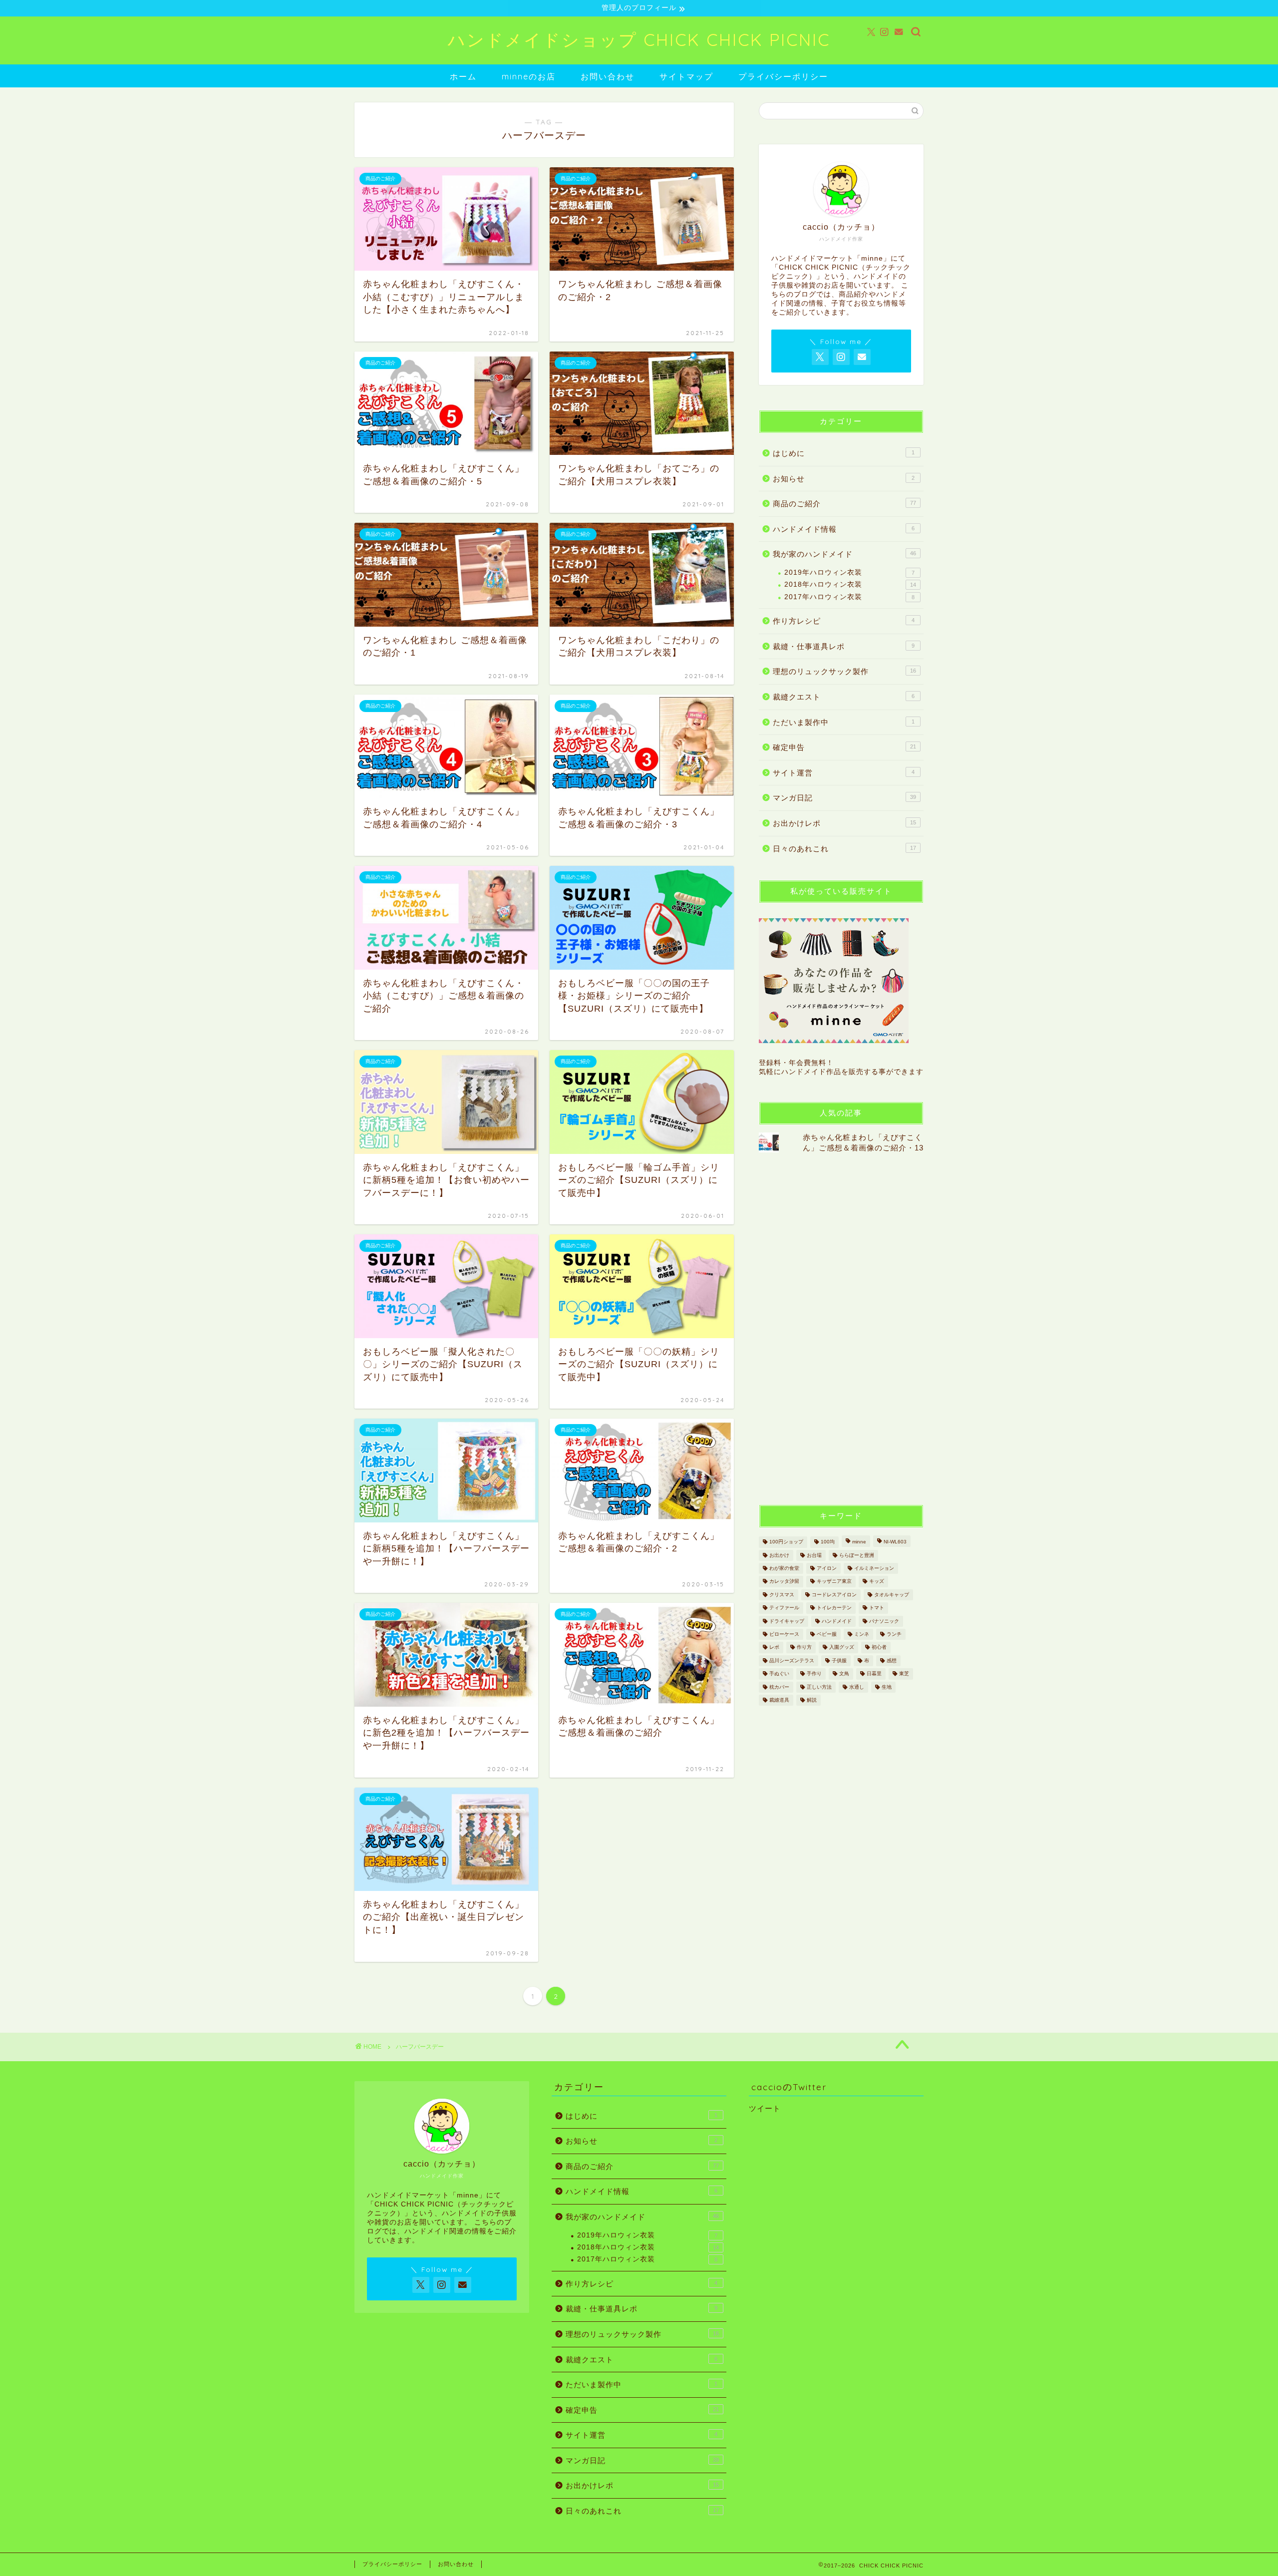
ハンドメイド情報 (844, 529)
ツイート (765, 2108)
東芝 (904, 1674)
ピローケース (784, 1634)
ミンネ (862, 1634)
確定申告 (844, 747)
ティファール (784, 1608)
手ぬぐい (779, 1674)
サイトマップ (686, 76)
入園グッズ (842, 1648)
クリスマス (782, 1595)
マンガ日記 (844, 798)
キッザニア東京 (834, 1582)
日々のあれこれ (844, 849)
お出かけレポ (844, 823)
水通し (857, 1687)
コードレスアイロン (834, 1595)
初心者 (879, 1648)
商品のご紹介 (844, 504)
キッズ (877, 1582)
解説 (812, 1700)
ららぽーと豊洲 (857, 1555)
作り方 (804, 1648)
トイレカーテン (834, 1608)
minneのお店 (529, 76)
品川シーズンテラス (792, 1660)
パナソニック (884, 1621)
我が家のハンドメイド (844, 554)
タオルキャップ (892, 1595)
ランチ (894, 1634)
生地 (887, 1687)
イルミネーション (874, 1568)
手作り (814, 1674)
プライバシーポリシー (783, 76)
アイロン (827, 1568)
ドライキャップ (787, 1621)
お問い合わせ (608, 76)
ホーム (463, 76)
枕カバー (779, 1687)
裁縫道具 (779, 1700)
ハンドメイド (837, 1621)
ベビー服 (827, 1634)
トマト (877, 1608)
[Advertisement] (834, 1328)
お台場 (814, 1555)
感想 (892, 1660)
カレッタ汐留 (784, 1582)
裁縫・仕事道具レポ (844, 646)
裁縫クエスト (844, 697)
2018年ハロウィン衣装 (850, 584)
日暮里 (874, 1674)
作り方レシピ (844, 621)
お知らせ (844, 479)
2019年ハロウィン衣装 (849, 572)
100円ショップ (786, 1542)
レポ (774, 1648)
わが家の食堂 (784, 1568)
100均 (828, 1542)
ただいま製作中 (844, 722)
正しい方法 (819, 1687)
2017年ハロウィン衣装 (849, 597)
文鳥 (844, 1674)
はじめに (844, 453)
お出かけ (779, 1555)
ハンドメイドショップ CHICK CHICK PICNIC (639, 40)
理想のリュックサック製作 (844, 671)
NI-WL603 (895, 1542)
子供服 (839, 1660)
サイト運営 (844, 773)
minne (859, 1542)
